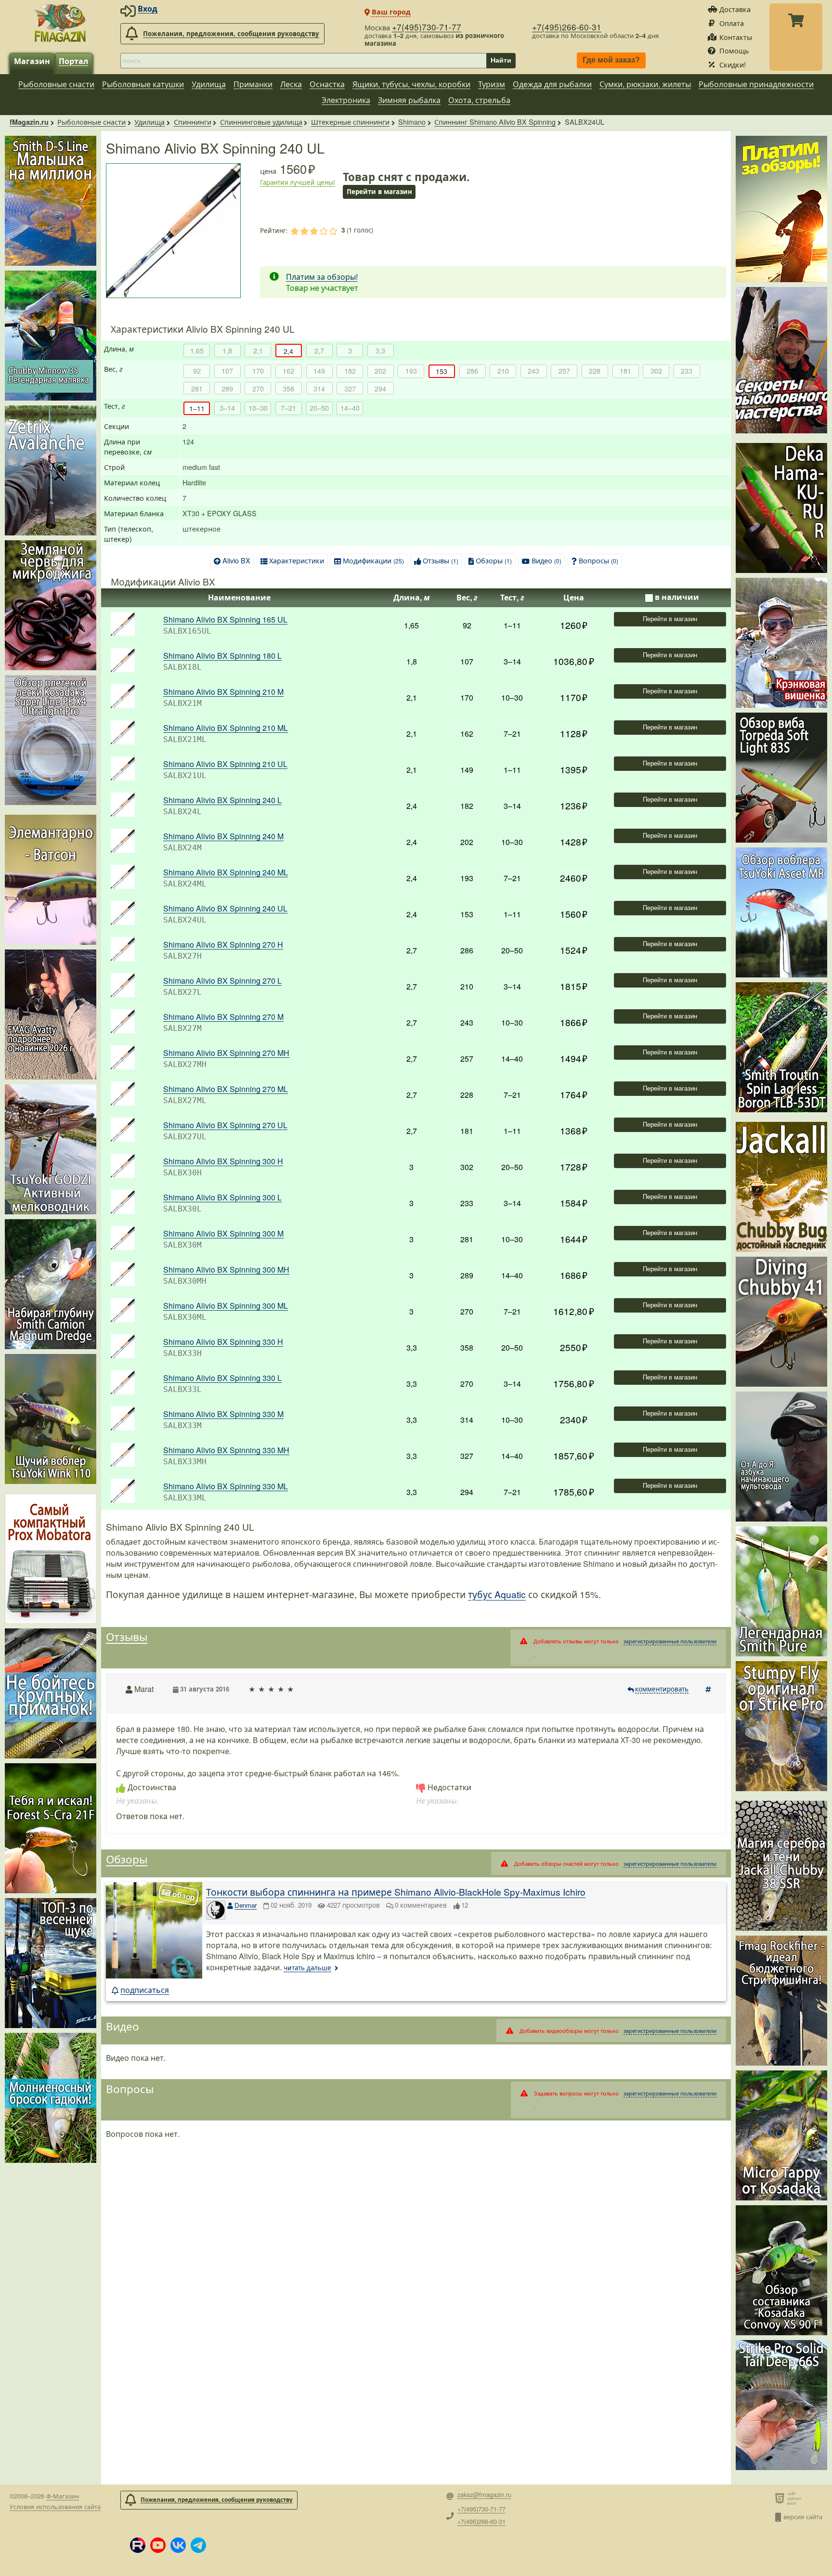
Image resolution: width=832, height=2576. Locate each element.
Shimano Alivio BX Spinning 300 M (223, 1233)
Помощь (734, 50)
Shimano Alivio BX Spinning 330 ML (226, 1486)
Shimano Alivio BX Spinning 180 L (222, 656)
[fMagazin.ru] (60, 23)
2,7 (319, 350)
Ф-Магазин (63, 2496)
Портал (73, 61)
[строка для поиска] (303, 61)
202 (380, 371)
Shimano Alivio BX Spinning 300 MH (226, 1269)
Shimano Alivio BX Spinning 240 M (223, 836)
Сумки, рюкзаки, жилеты (645, 84)
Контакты (736, 37)
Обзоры (494, 560)
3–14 (227, 408)
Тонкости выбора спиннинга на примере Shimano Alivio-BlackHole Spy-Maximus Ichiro (396, 1892)
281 (197, 388)
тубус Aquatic (497, 1594)
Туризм (492, 84)
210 (503, 371)
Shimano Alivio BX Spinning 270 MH (226, 1053)
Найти (501, 60)
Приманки (253, 84)
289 (227, 388)
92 (197, 371)
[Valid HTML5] (781, 2498)
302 (656, 371)
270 (258, 388)
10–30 (258, 408)
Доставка (735, 9)
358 (288, 388)
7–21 (288, 408)
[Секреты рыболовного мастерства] (781, 360)
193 (411, 371)
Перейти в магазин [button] (379, 191)
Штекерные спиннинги (350, 122)
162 (288, 371)
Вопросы (598, 560)
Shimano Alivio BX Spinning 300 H (223, 1161)
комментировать (662, 1689)
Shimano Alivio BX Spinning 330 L (222, 1378)
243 (533, 371)
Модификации (373, 560)
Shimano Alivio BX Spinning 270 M (223, 1017)
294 (380, 388)
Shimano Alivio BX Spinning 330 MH (226, 1450)
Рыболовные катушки (143, 84)
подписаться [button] (145, 1990)
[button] (138, 2545)
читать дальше (307, 1968)
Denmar (246, 1905)
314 (319, 388)
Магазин (32, 61)
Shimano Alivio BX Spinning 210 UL (225, 764)
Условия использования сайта (55, 2506)
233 (687, 371)
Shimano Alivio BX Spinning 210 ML (226, 728)
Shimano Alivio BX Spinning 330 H (223, 1342)
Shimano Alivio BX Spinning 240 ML (226, 872)
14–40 (350, 408)
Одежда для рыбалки (552, 84)
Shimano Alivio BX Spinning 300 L (222, 1197)
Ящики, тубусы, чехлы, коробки (411, 84)
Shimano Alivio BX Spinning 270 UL (225, 1125)
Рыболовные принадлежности (756, 84)
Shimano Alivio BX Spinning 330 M (223, 1414)
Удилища (209, 84)
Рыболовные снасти (56, 84)
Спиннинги (193, 122)
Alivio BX (236, 560)
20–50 (319, 408)
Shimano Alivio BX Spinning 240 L (222, 800)
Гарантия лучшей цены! (298, 182)
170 (258, 371)
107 (227, 371)
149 (319, 371)
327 (350, 388)
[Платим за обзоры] (781, 209)
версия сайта (803, 2517)
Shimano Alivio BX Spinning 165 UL (225, 619)
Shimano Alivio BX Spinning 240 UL (225, 908)
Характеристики (297, 560)
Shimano (412, 122)
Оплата (732, 23)
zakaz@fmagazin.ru (484, 2495)
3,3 (380, 350)
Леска (291, 84)
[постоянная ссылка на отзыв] (709, 1689)
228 (595, 371)
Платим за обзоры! (322, 277)
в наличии (677, 597)
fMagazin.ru (29, 122)
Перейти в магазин (670, 619)
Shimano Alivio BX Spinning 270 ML (226, 1089)
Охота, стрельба (479, 100)
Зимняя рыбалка (409, 100)
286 (472, 371)
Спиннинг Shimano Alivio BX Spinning (495, 122)
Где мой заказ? (611, 60)
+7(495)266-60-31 (567, 27)
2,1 (258, 350)
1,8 (227, 350)
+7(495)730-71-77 (427, 27)
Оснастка (327, 84)
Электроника (346, 100)
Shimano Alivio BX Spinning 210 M (223, 692)
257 (564, 371)
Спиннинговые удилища (261, 122)
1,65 (197, 350)
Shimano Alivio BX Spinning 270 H (223, 944)
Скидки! (733, 64)
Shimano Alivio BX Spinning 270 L (222, 981)
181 (625, 371)
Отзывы (441, 560)
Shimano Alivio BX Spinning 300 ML (226, 1306)
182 (350, 371)
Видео (546, 560)
